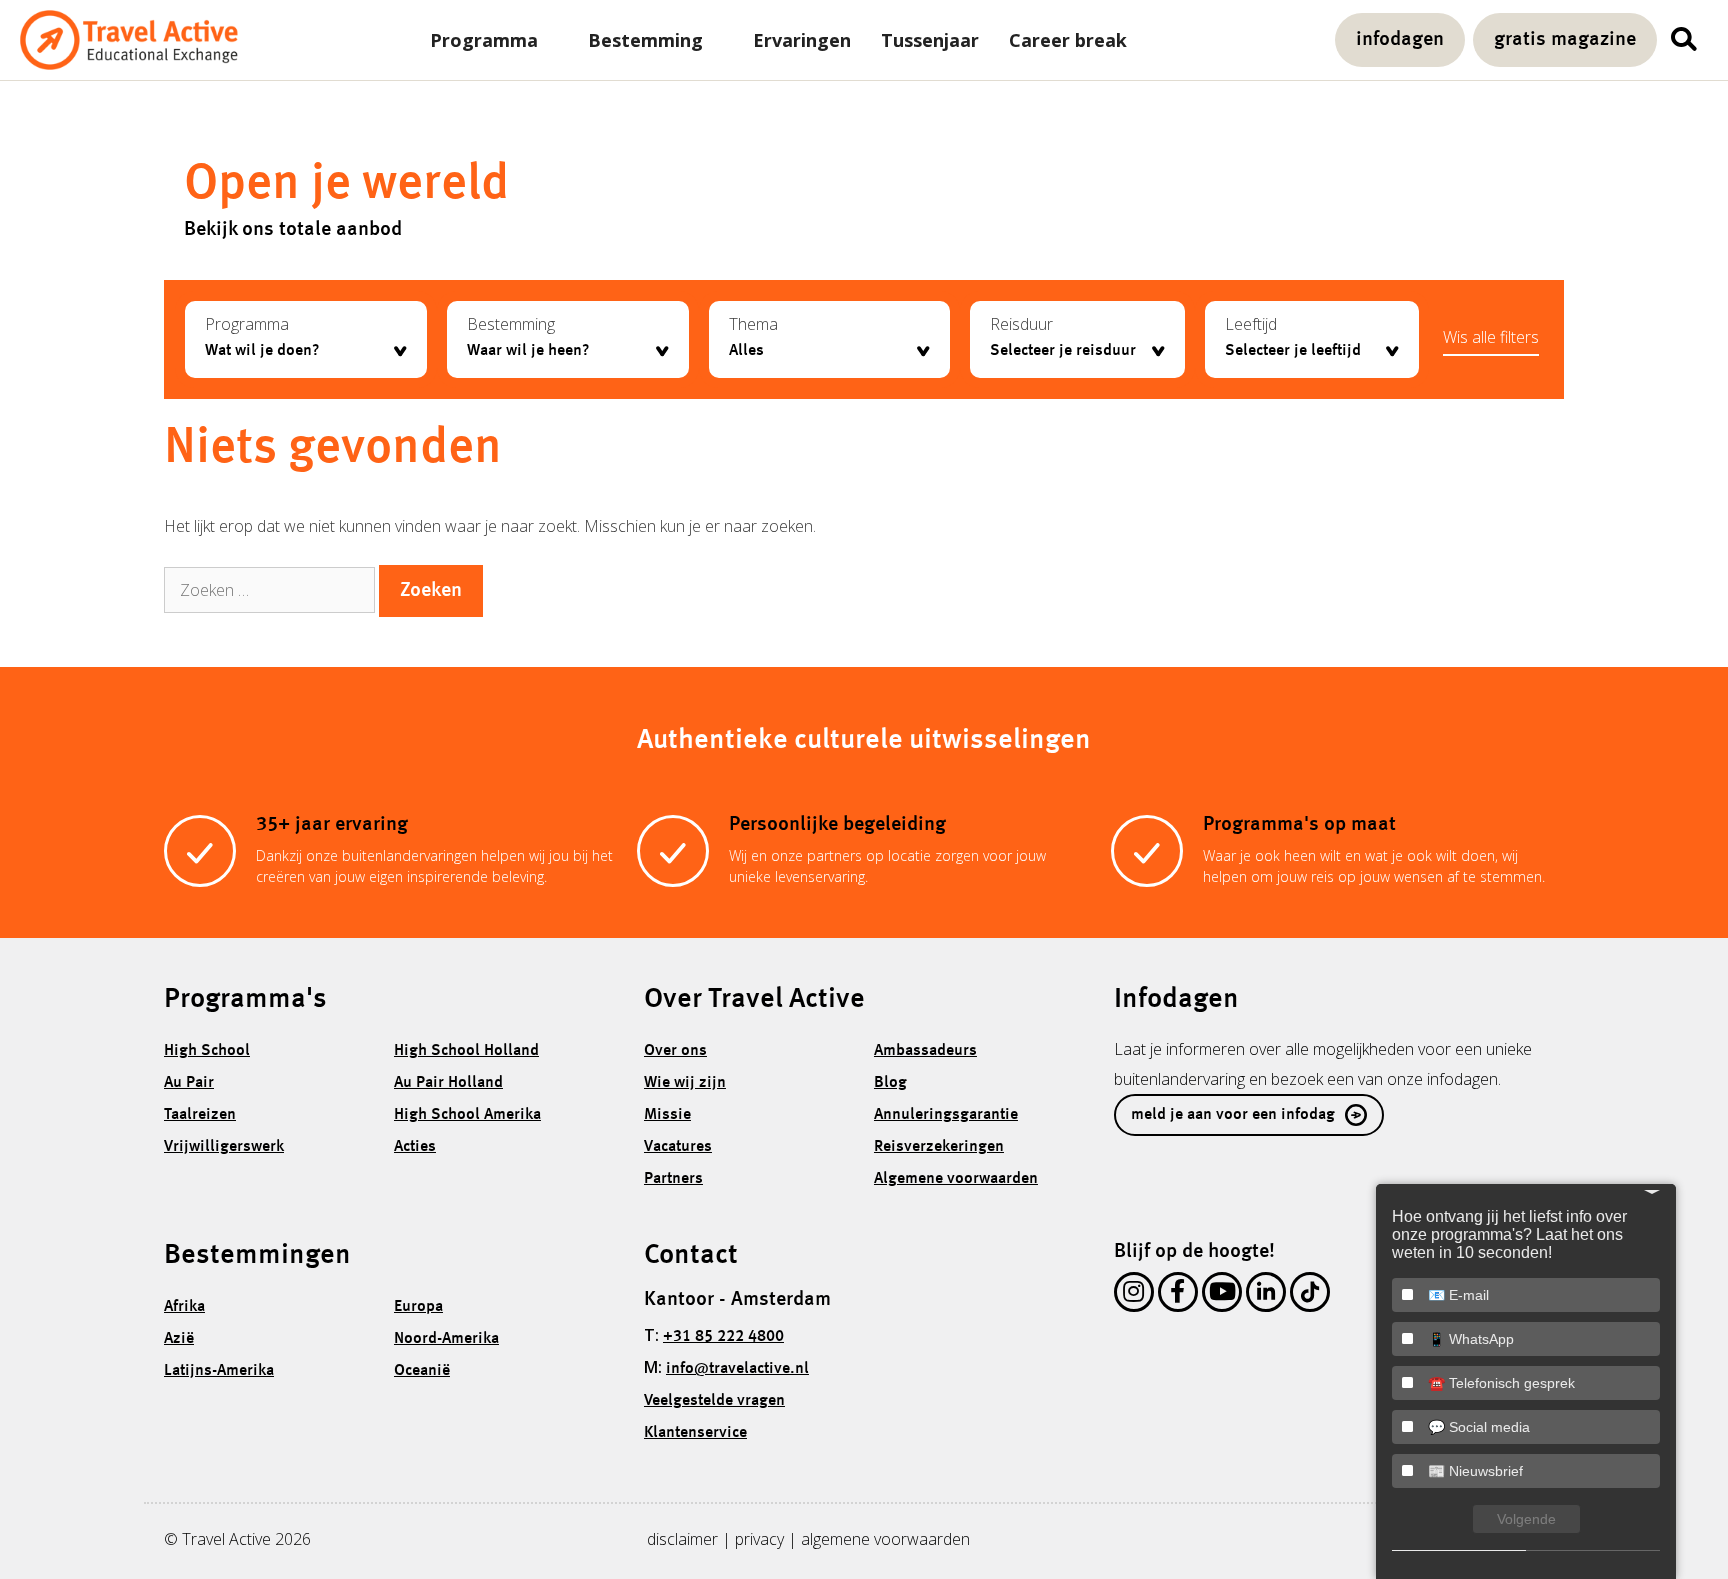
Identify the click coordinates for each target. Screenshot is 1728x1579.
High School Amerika (467, 1115)
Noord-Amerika (446, 1339)
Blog (890, 1083)
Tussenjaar (930, 40)
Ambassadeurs (925, 1051)
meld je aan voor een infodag (1233, 1115)
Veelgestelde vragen (714, 1401)
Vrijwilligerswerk (224, 1147)
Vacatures (678, 1147)
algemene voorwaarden (885, 1539)
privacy (759, 1539)
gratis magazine (1565, 40)
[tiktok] (1310, 1296)
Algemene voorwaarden (956, 1179)
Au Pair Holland (448, 1083)
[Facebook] (1178, 1296)
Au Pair (189, 1083)
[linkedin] (1266, 1296)
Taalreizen (200, 1115)
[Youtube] (1222, 1296)
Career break (1068, 40)
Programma (484, 40)
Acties (415, 1147)
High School (207, 1051)
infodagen (1400, 40)
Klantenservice (695, 1433)
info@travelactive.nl (737, 1369)
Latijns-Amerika (219, 1371)
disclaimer (682, 1539)
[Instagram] (1134, 1296)
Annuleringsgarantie (946, 1115)
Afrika (184, 1307)
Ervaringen (802, 40)
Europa (418, 1307)
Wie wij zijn (685, 1083)
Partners (673, 1179)
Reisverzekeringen (939, 1147)
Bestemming (645, 40)
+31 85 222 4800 (723, 1337)
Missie (667, 1115)
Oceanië (422, 1371)
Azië (179, 1339)
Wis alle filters (1491, 337)
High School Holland (466, 1051)
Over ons (675, 1051)
